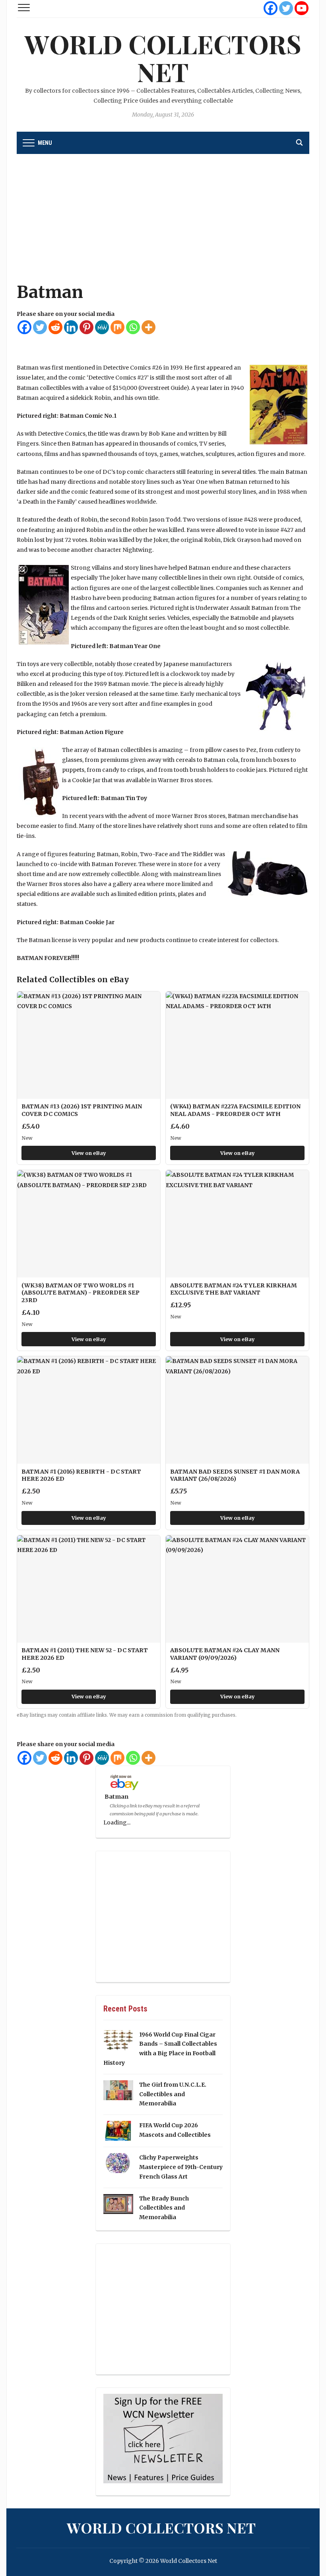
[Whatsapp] (133, 327)
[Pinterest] (86, 327)
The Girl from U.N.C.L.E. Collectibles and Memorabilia (173, 2094)
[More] (148, 327)
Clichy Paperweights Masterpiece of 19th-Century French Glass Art (181, 2167)
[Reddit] (55, 327)
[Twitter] (286, 8)
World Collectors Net (163, 57)
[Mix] (117, 327)
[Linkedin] (71, 327)
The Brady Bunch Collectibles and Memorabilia (164, 2208)
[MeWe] (102, 327)
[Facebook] (271, 8)
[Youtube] (302, 8)
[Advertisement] (163, 222)
